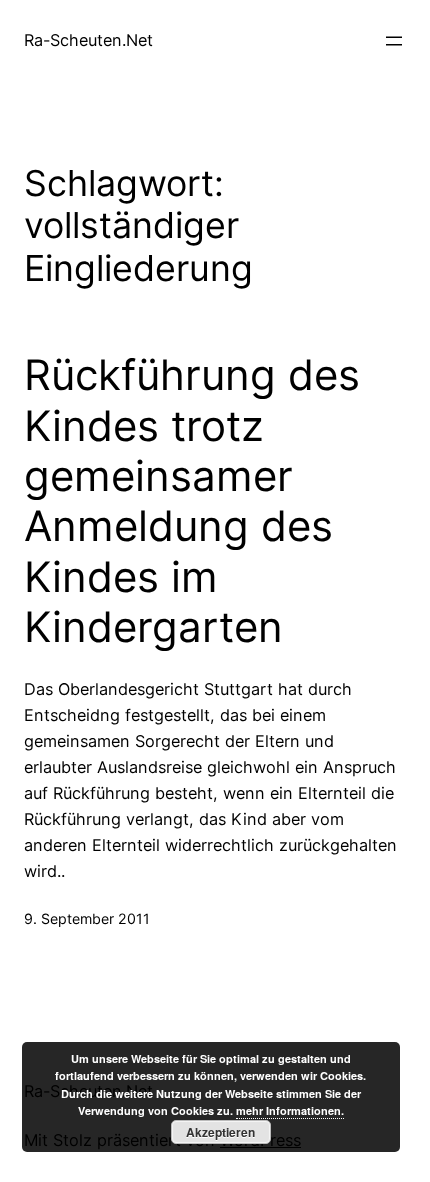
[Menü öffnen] (394, 41)
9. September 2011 (87, 918)
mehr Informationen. (290, 1110)
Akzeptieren (220, 1132)
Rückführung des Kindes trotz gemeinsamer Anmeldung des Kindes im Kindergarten (192, 501)
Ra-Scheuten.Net (88, 40)
